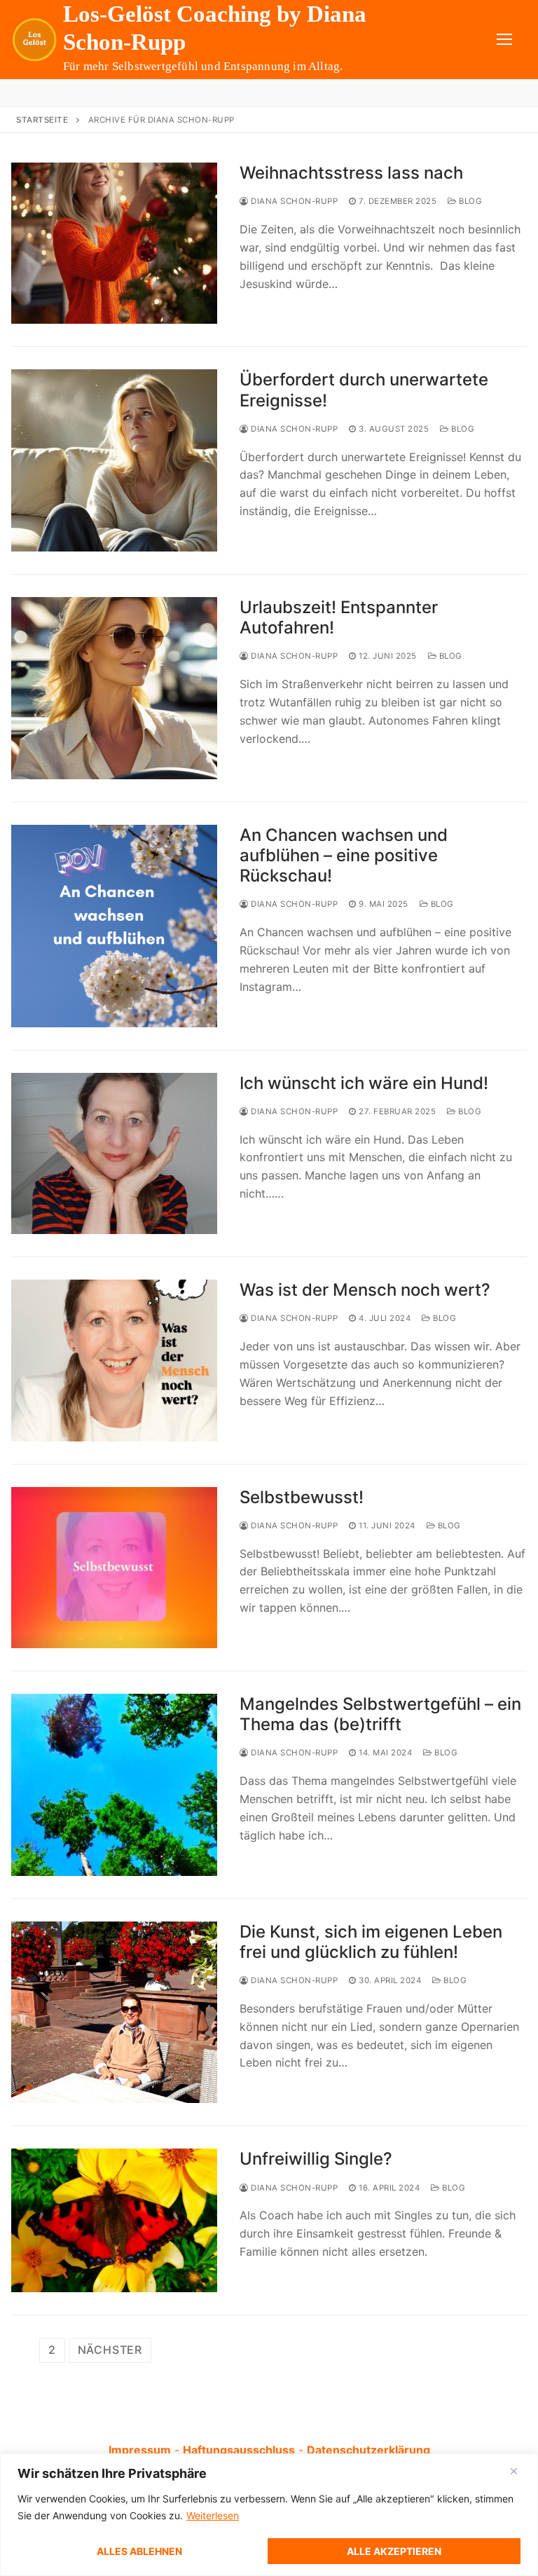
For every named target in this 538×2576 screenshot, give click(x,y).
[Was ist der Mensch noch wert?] (114, 1360)
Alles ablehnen (139, 2551)
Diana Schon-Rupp (293, 201)
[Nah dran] (514, 2472)
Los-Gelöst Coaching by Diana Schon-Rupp (215, 28)
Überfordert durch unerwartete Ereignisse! (364, 390)
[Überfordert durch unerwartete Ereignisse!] (114, 460)
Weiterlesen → (291, 313)
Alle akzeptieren (394, 2551)
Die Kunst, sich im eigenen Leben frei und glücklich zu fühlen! (371, 1942)
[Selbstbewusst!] (114, 1568)
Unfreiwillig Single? (316, 2159)
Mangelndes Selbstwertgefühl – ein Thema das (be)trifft (380, 1714)
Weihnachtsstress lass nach (351, 173)
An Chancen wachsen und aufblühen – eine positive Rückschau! (344, 855)
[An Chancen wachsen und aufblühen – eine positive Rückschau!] (114, 926)
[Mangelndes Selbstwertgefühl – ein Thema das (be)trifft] (114, 1785)
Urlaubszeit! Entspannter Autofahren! (339, 617)
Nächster (110, 2350)
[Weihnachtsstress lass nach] (114, 243)
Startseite (42, 120)
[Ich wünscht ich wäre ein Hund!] (114, 1153)
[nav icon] (504, 40)
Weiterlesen (213, 2515)
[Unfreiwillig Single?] (114, 2220)
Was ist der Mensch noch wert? (365, 1290)
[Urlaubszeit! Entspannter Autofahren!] (114, 688)
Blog (469, 201)
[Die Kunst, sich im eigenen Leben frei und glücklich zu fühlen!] (114, 2013)
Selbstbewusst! (302, 1497)
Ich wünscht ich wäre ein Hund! (364, 1083)
